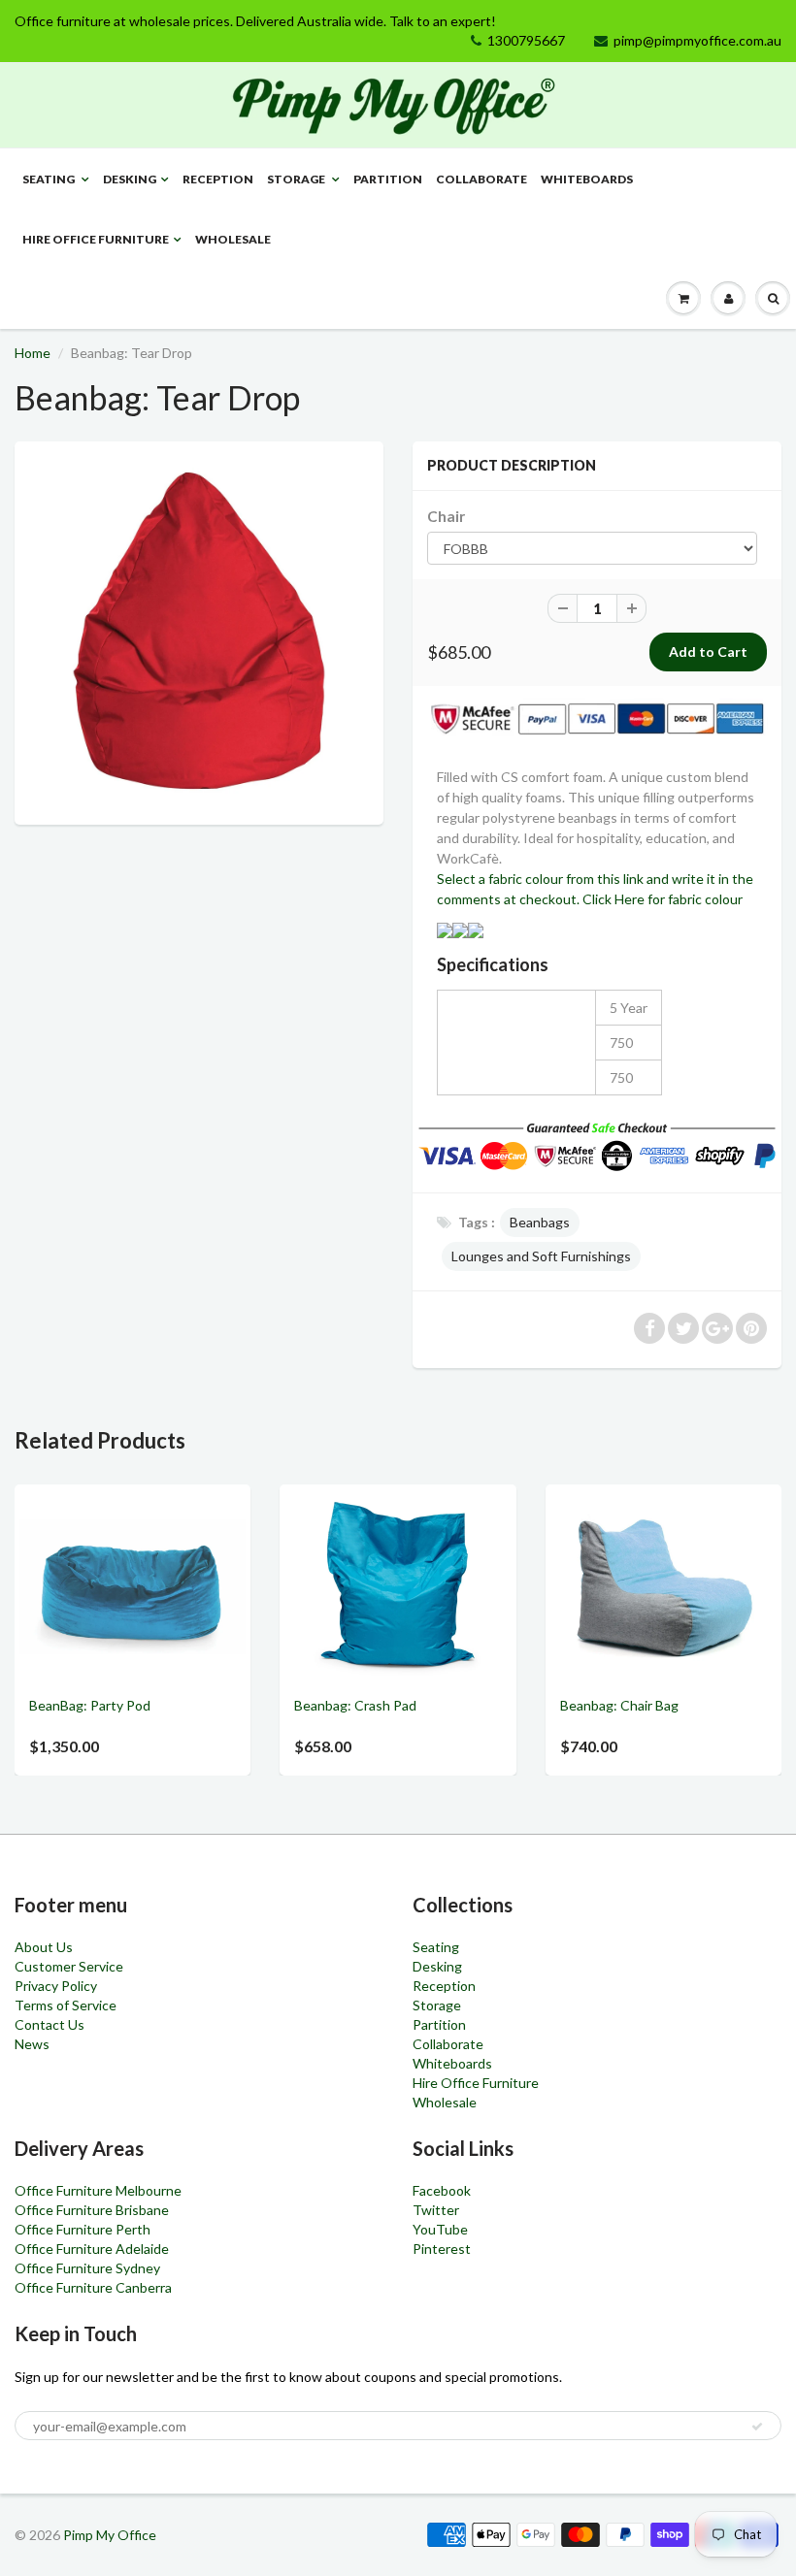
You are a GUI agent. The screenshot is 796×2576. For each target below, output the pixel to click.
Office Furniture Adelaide (92, 2249)
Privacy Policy (56, 1986)
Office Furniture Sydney (87, 2268)
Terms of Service (66, 2005)
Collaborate (481, 179)
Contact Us (50, 2024)
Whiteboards (587, 179)
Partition (388, 179)
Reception (218, 179)
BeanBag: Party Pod (90, 1705)
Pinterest (442, 2249)
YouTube (440, 2229)
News (32, 2044)
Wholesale (233, 239)
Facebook (442, 2190)
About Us (44, 1947)
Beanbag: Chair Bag (619, 1705)
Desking (130, 179)
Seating (50, 179)
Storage (297, 179)
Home (33, 353)
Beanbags (540, 1222)
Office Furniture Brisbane (92, 2210)
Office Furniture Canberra (93, 2287)
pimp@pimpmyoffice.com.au (697, 40)
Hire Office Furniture (96, 239)
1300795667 (526, 40)
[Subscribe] (757, 2427)
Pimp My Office (110, 2535)
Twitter (436, 2210)
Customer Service (69, 1966)
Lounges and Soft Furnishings (541, 1256)
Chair (446, 516)
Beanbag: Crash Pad (355, 1705)
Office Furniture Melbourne (98, 2190)
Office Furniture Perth (83, 2229)
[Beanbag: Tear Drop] (199, 631)
